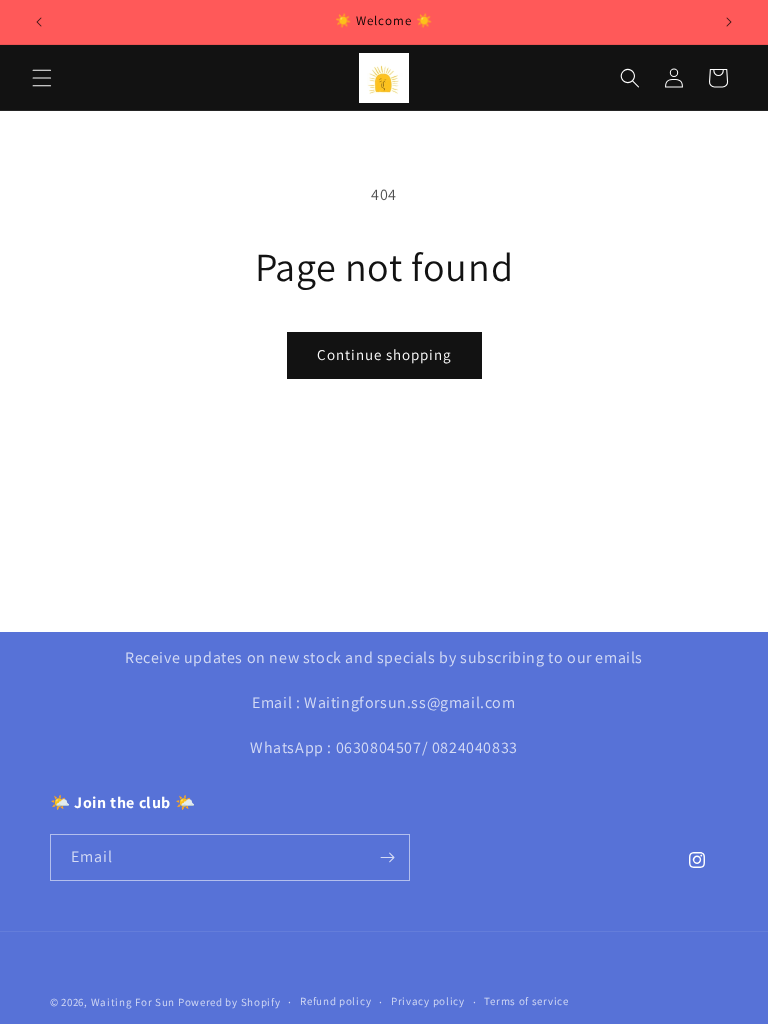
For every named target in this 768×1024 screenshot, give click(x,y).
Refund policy (335, 1001)
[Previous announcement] (39, 22)
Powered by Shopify (229, 1002)
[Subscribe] (387, 857)
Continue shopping (384, 354)
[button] (42, 78)
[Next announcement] (729, 22)
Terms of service (526, 1001)
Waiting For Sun (134, 1002)
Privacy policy (428, 1001)
